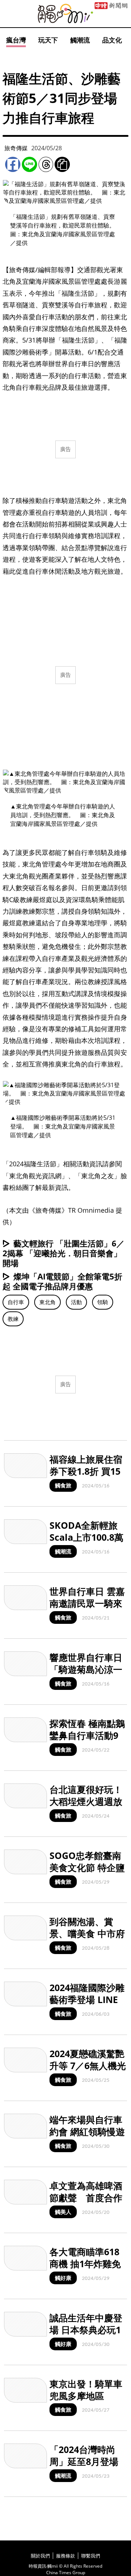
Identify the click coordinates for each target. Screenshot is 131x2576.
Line (29, 164)
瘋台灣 (16, 40)
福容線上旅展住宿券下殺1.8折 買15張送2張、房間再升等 (86, 1477)
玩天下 (48, 40)
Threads (46, 164)
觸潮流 (80, 40)
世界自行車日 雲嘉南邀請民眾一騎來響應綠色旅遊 (87, 1603)
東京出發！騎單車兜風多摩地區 (86, 2390)
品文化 (112, 40)
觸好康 (63, 2278)
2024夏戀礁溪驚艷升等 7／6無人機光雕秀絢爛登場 (88, 2065)
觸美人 (63, 2212)
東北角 (47, 1302)
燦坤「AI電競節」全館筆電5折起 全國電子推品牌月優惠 (62, 1281)
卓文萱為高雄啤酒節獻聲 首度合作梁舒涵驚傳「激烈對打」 (86, 2203)
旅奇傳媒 (16, 148)
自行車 (16, 1302)
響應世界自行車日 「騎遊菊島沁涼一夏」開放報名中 (86, 1669)
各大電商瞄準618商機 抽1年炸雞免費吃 (85, 2263)
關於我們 (40, 2556)
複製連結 (62, 164)
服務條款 (65, 2556)
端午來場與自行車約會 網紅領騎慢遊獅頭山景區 (87, 2131)
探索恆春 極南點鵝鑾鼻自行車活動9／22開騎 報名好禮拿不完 (88, 1741)
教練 (13, 1319)
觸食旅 (63, 1485)
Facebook (13, 164)
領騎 (103, 1302)
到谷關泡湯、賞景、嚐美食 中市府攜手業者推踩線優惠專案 (87, 1939)
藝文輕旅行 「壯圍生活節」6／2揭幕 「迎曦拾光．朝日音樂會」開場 (63, 1253)
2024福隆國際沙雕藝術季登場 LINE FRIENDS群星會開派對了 (87, 2005)
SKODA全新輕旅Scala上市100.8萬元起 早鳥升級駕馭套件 (87, 1543)
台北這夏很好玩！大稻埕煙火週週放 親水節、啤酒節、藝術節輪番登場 (86, 1807)
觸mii (65, 14)
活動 (76, 1302)
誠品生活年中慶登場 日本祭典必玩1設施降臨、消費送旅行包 (86, 2335)
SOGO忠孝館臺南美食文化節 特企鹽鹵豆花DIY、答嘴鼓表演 (87, 1873)
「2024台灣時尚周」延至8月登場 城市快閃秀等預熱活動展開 (86, 2467)
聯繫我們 (91, 2556)
